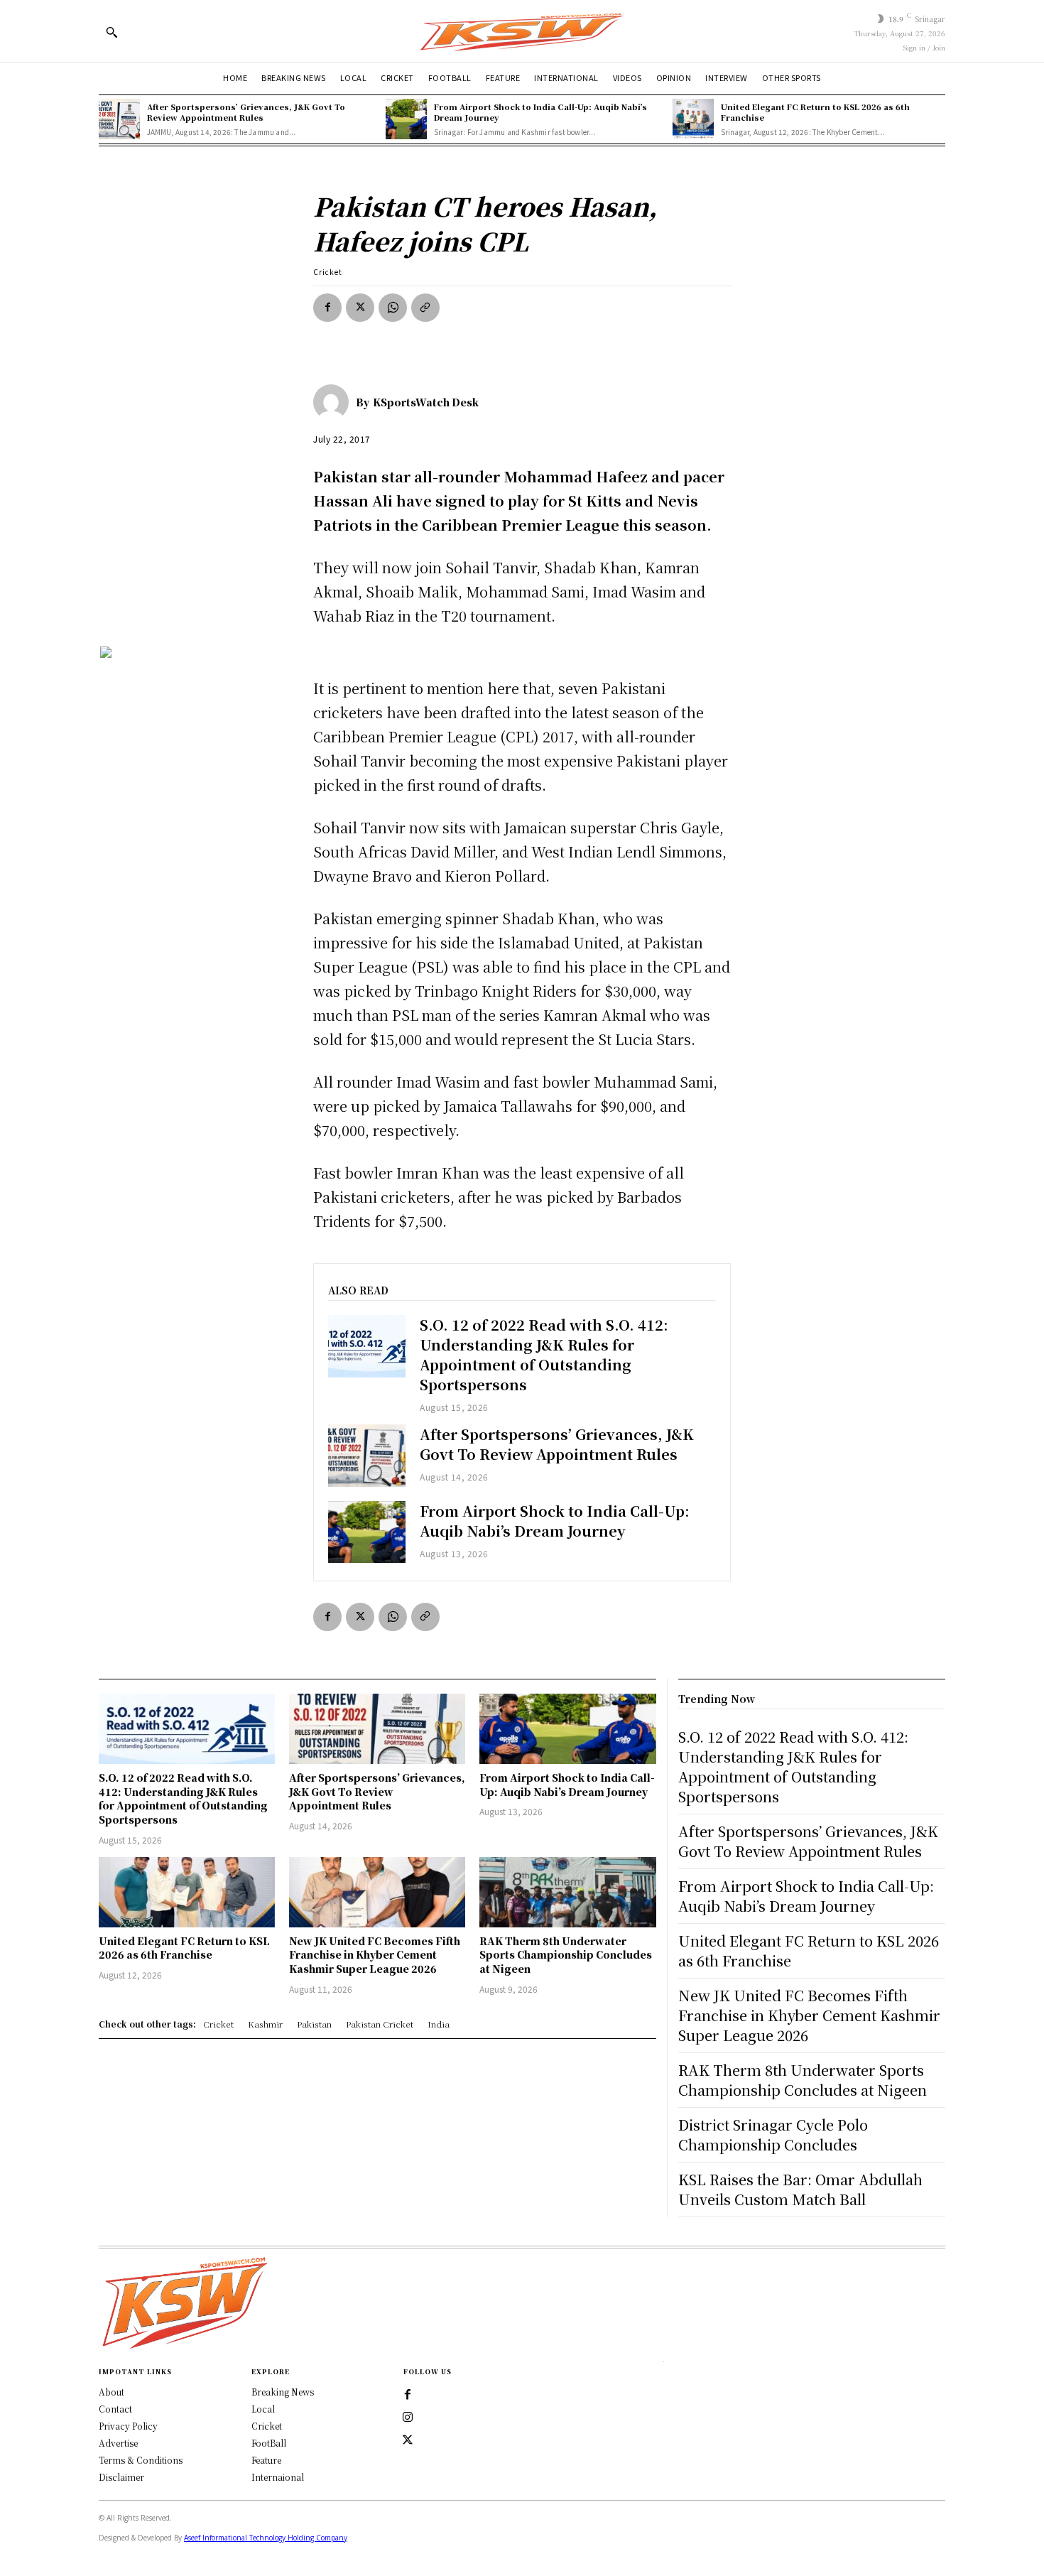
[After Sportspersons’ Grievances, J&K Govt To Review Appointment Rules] (119, 119)
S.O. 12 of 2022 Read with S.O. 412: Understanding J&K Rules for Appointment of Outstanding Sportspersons (544, 1354)
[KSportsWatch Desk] (335, 402)
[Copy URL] (425, 308)
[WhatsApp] (393, 308)
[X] (360, 308)
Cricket (328, 272)
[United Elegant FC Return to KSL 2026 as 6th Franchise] (693, 119)
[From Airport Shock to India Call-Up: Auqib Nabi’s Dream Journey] (406, 119)
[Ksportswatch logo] (522, 31)
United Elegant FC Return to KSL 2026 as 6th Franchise (815, 112)
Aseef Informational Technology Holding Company (266, 2538)
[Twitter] (408, 2440)
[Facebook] (327, 308)
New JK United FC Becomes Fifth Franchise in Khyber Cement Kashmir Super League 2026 (375, 1955)
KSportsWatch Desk (426, 402)
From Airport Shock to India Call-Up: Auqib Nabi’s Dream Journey (540, 112)
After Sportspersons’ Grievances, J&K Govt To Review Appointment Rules (246, 112)
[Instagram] (408, 2418)
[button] (112, 32)
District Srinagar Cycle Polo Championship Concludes (773, 2134)
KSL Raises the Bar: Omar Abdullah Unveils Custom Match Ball (800, 2189)
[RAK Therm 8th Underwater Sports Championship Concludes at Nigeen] (567, 1892)
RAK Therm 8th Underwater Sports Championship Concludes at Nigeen (566, 1955)
